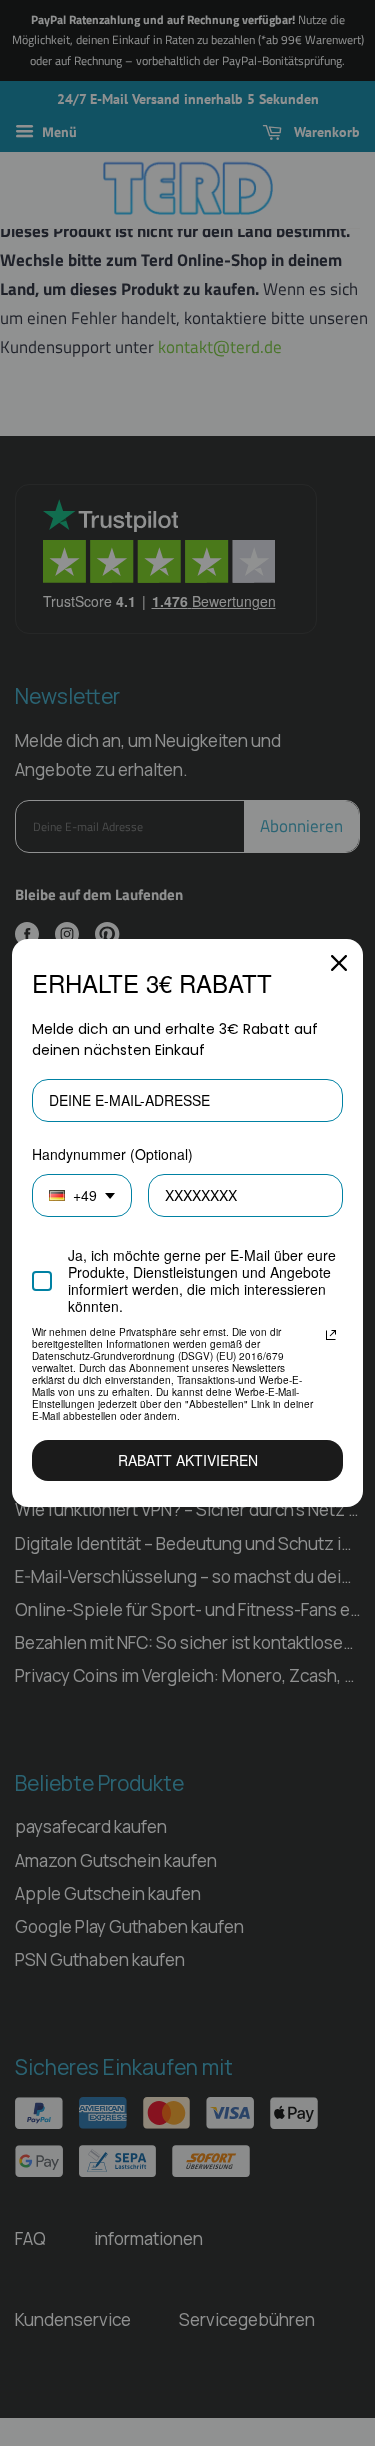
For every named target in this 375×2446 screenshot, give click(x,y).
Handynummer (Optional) (112, 1154)
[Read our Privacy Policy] (331, 1335)
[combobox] (82, 1195)
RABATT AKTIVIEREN (188, 1460)
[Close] (339, 963)
